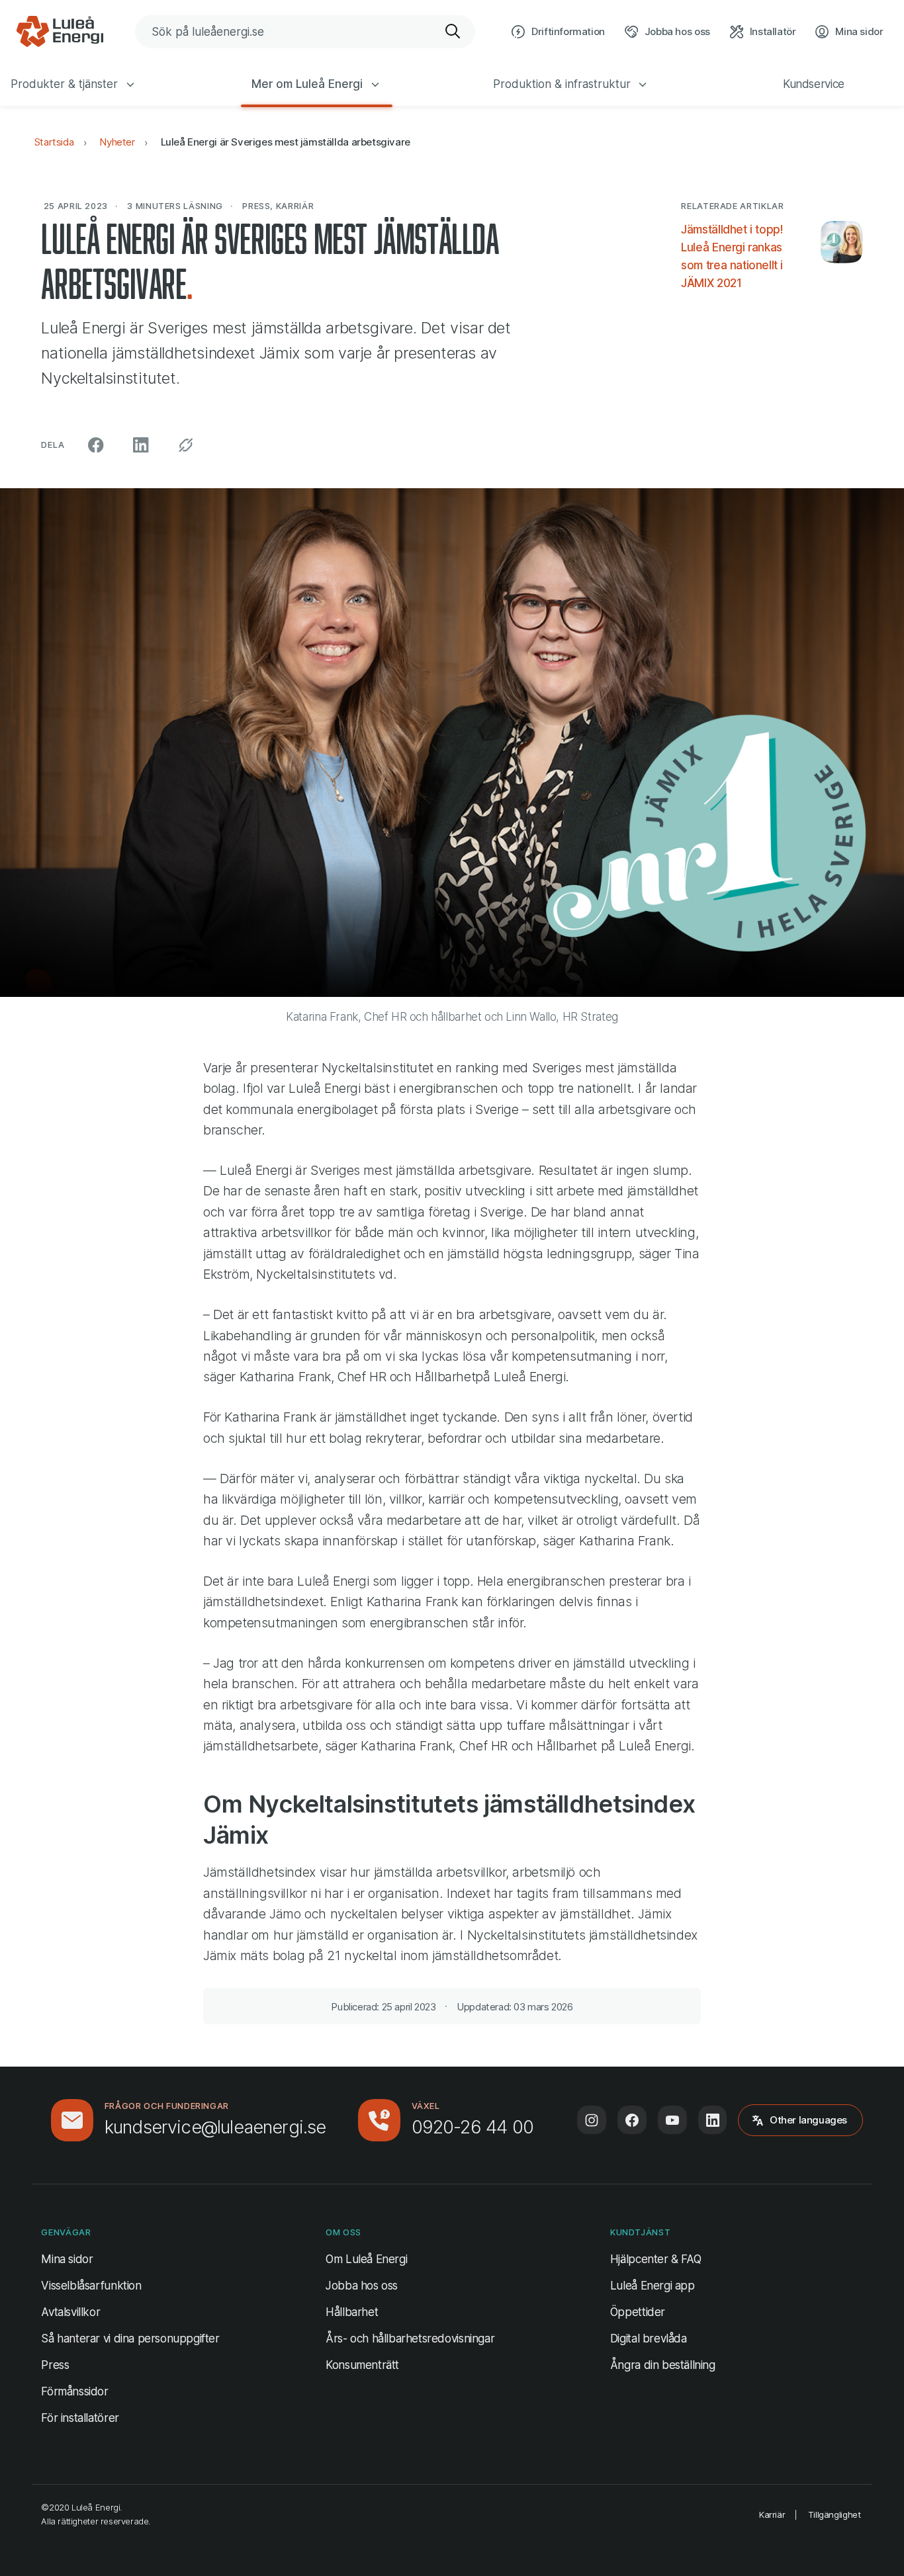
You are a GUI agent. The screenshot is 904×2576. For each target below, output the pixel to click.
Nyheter (117, 142)
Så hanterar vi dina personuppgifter (130, 2339)
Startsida (54, 142)
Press (55, 2365)
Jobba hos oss (362, 2286)
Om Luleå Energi (366, 2259)
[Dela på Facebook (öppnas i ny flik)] (96, 445)
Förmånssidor (74, 2391)
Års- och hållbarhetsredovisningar (410, 2339)
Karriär (772, 2514)
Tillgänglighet (835, 2514)
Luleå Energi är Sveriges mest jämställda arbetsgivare (286, 142)
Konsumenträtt (362, 2365)
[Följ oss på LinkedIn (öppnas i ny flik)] (713, 2120)
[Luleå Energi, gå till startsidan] (60, 32)
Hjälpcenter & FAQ (655, 2259)
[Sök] (453, 32)
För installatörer (80, 2418)
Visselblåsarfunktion (91, 2286)
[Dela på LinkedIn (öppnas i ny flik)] (141, 445)
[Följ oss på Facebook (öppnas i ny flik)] (632, 2120)
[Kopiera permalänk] (186, 445)
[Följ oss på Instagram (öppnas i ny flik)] (592, 2120)
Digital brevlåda (649, 2339)
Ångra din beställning (663, 2365)
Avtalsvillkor (70, 2312)
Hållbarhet (352, 2312)
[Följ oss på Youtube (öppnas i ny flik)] (672, 2120)
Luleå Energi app (653, 2286)
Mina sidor (67, 2259)
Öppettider (638, 2312)
